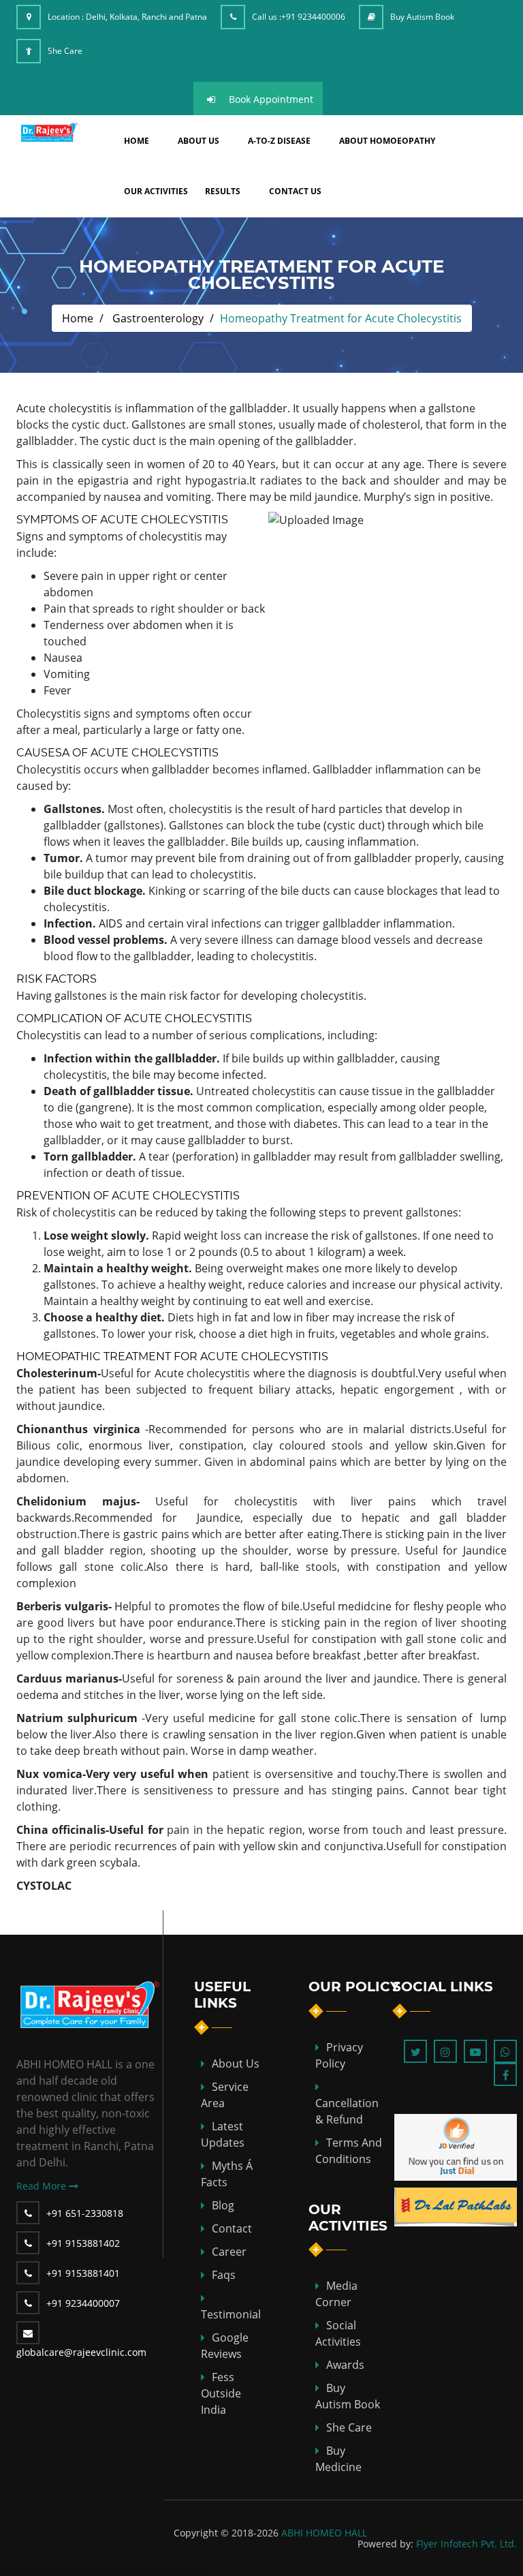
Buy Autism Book (422, 17)
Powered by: (385, 2544)
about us (199, 141)
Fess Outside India (221, 2393)
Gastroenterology (158, 318)
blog (223, 2205)
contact (232, 2228)
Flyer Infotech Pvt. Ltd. (466, 2544)
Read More (43, 2186)
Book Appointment (271, 99)
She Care (65, 51)
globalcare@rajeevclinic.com (81, 2352)
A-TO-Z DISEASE (279, 141)
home (137, 141)
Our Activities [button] (156, 191)
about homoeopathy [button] (387, 141)
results (223, 191)
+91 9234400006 (313, 17)
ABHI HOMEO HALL (324, 2533)
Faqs (224, 2275)
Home (78, 318)
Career (229, 2252)
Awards (345, 2365)
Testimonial (231, 2314)
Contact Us (295, 191)
